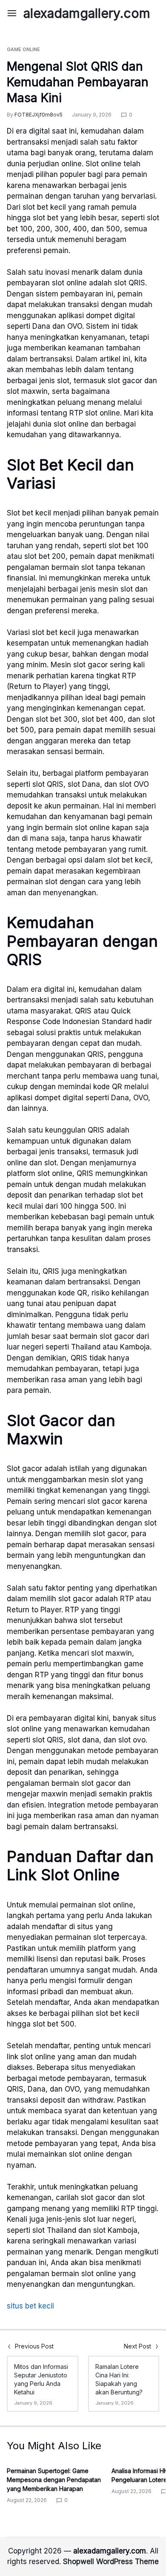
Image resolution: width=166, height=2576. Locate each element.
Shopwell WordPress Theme (111, 2562)
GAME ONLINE (23, 49)
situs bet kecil (30, 2306)
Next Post (137, 2346)
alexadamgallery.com (87, 13)
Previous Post (34, 2346)
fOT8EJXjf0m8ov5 (39, 115)
